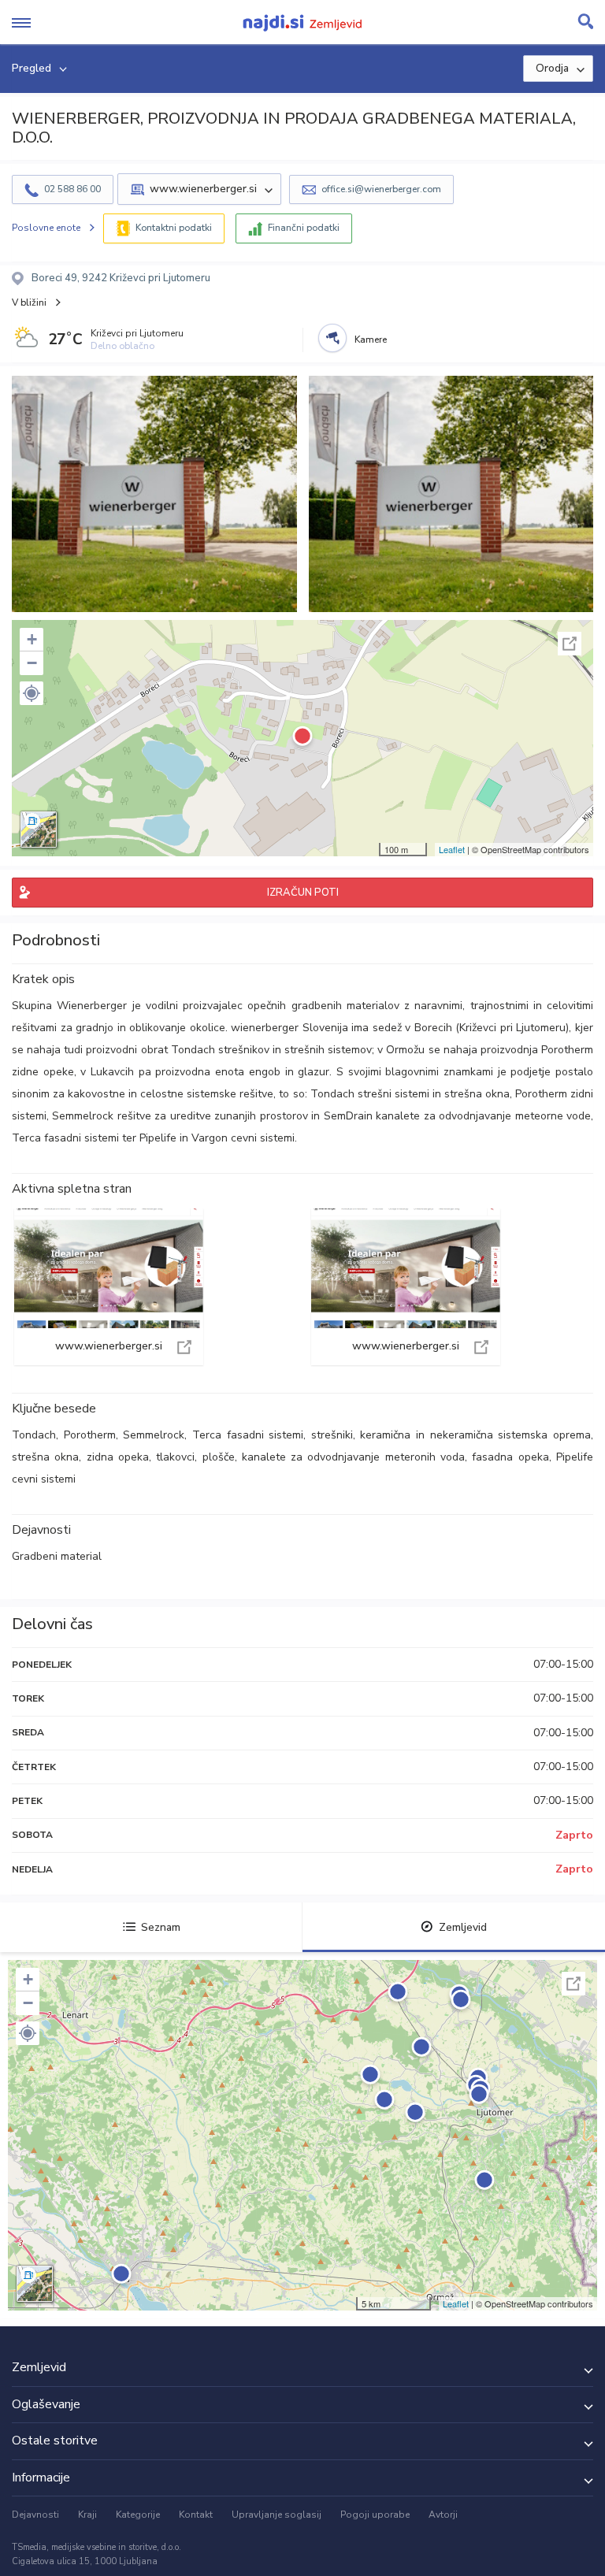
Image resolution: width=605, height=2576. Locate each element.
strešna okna (45, 1457)
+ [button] (32, 639)
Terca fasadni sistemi (248, 1435)
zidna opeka (118, 1457)
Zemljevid (463, 1927)
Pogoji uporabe (375, 2515)
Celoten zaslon (570, 644)
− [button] (32, 663)
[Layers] (39, 830)
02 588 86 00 (72, 189)
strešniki (332, 1435)
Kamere (371, 340)
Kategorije (138, 2515)
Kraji (87, 2515)
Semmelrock (154, 1435)
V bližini (29, 303)
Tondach (34, 1435)
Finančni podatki (304, 228)
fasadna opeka (510, 1457)
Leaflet (452, 849)
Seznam (161, 1927)
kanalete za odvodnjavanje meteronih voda (353, 1457)
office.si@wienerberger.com (381, 189)
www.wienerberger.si (109, 1287)
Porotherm (90, 1435)
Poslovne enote (46, 228)
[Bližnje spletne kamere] (332, 338)
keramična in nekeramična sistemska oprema (475, 1435)
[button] (32, 693)
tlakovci (175, 1457)
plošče (219, 1457)
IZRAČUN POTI (303, 893)
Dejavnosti (35, 2515)
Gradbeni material (57, 1556)
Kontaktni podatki (174, 228)
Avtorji (443, 2515)
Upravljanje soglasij (277, 2515)
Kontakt (196, 2515)
